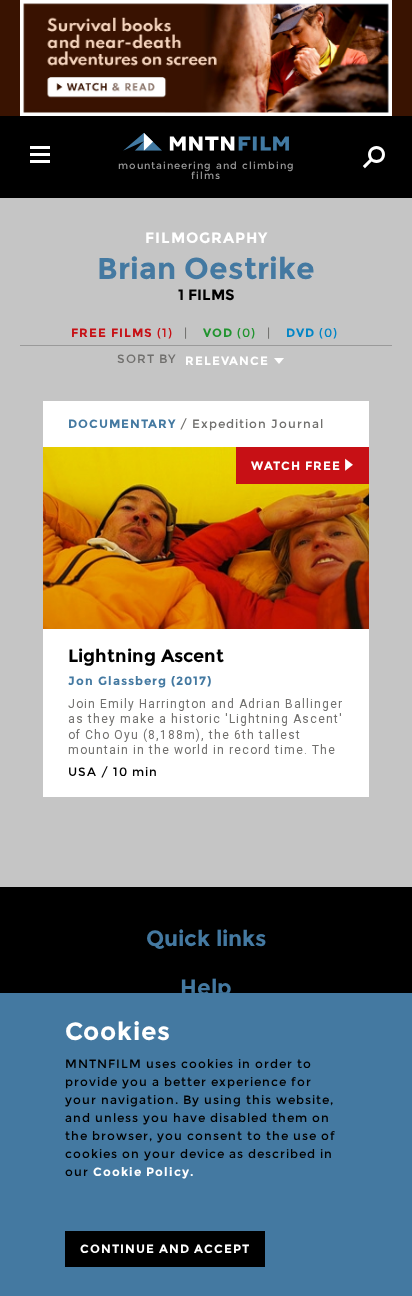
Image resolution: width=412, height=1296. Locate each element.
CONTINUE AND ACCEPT (165, 1248)
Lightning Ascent (146, 656)
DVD (312, 332)
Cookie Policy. (143, 1171)
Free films (122, 332)
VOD (229, 332)
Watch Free (296, 465)
